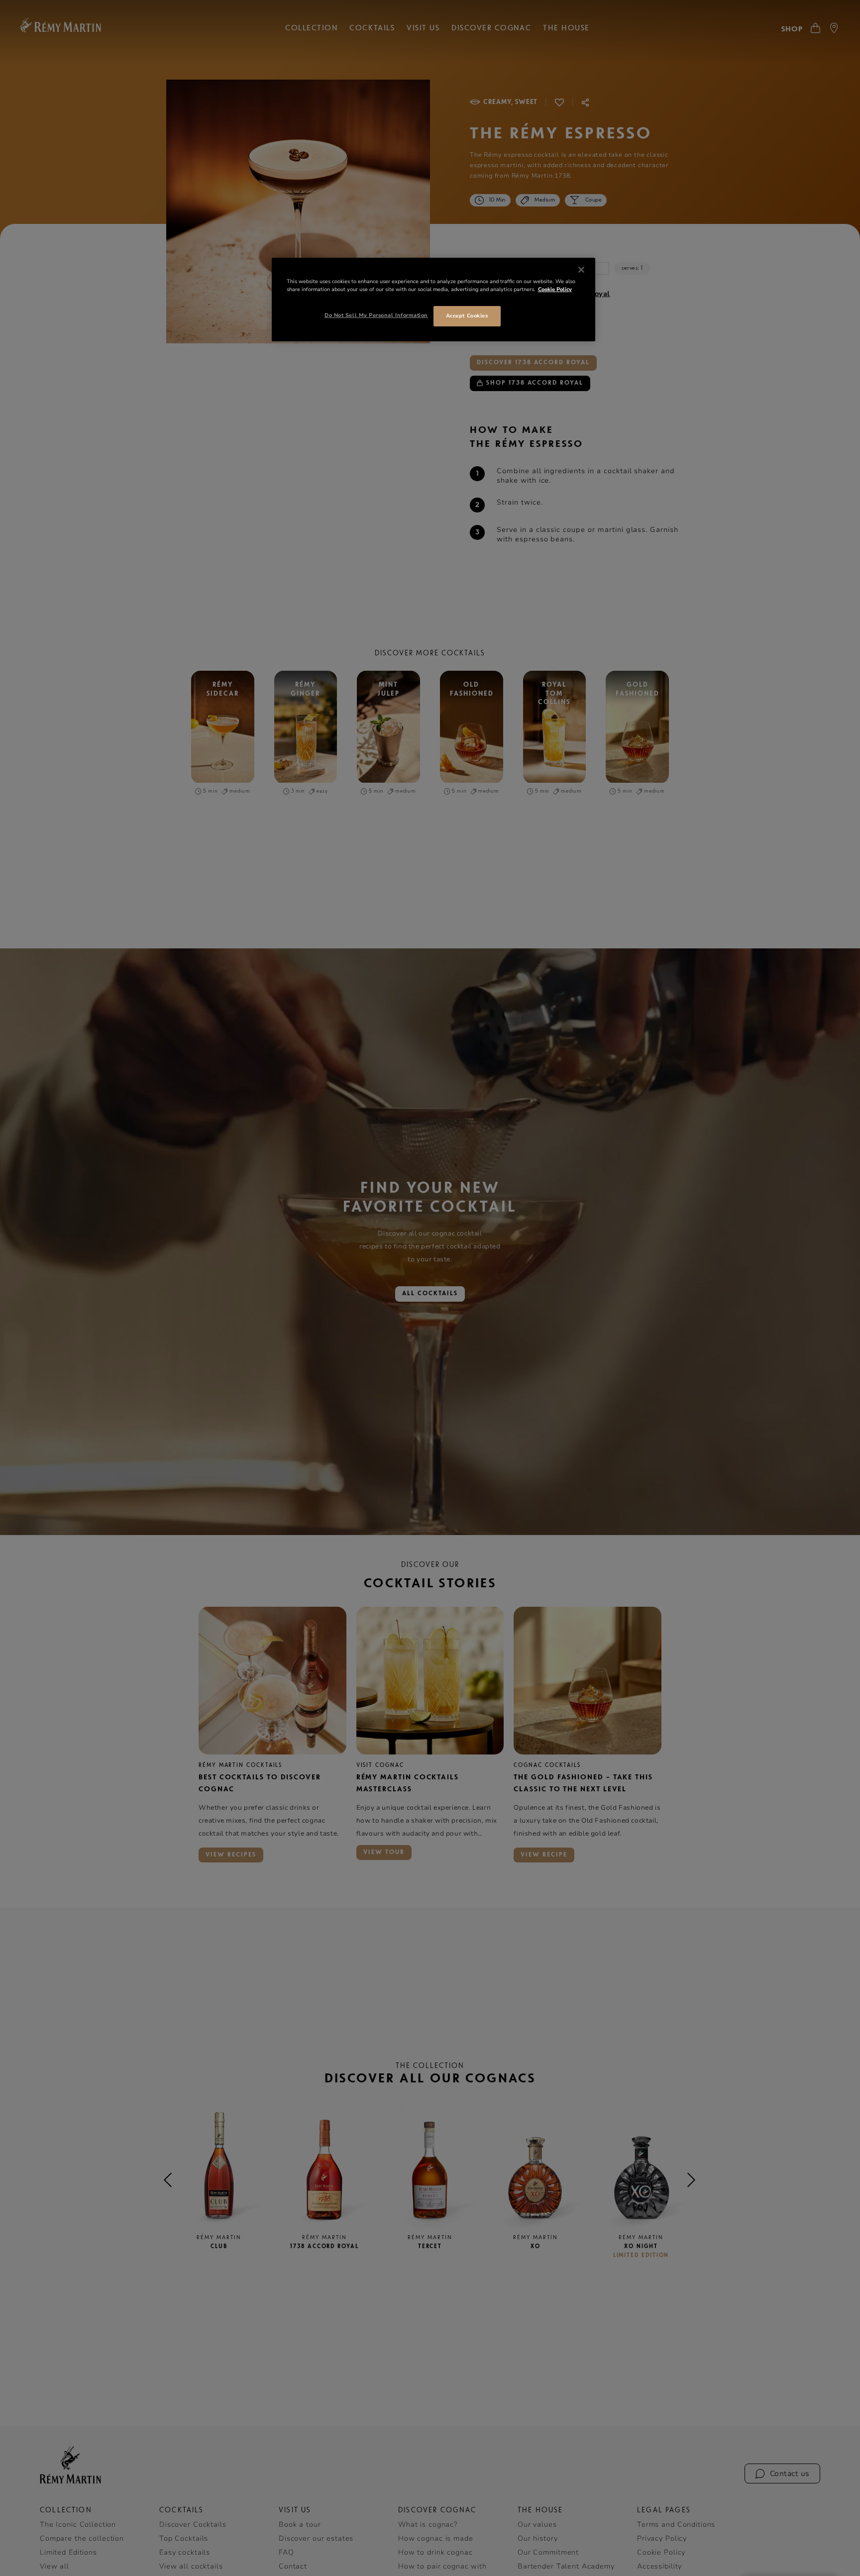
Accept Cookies (467, 316)
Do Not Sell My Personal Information (376, 315)
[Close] (581, 270)
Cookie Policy (555, 289)
